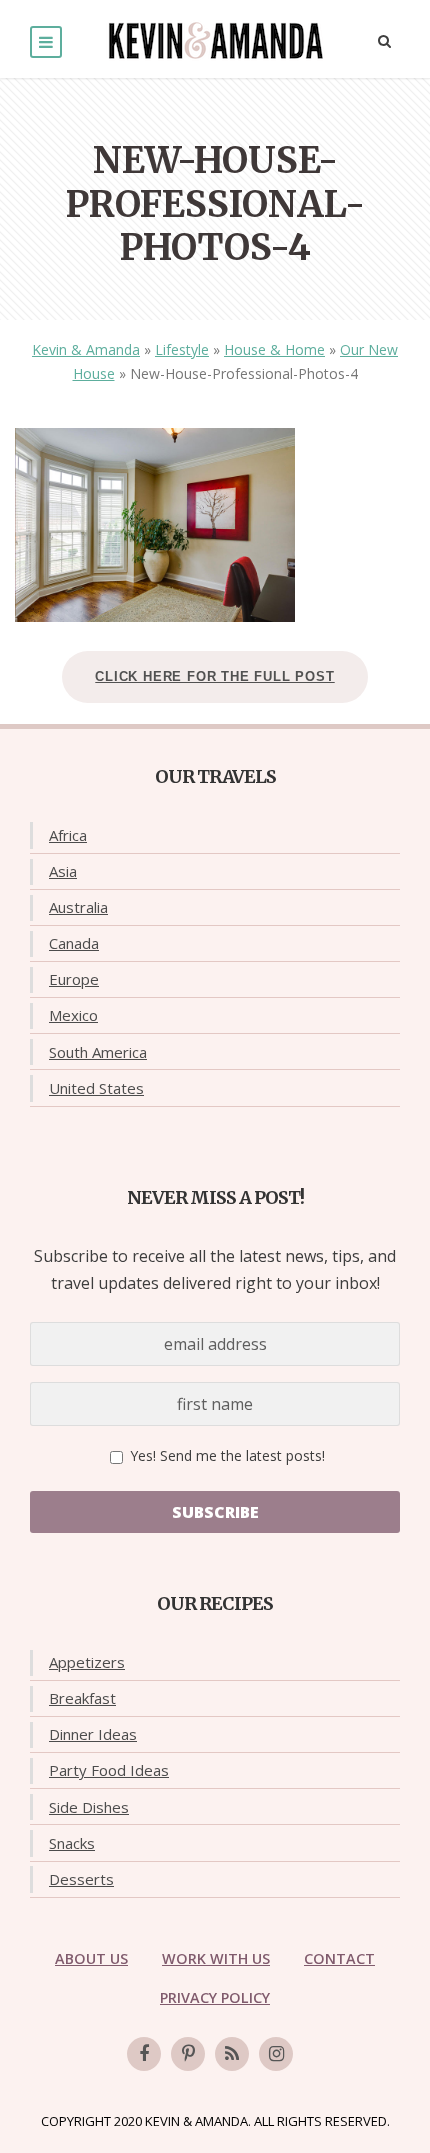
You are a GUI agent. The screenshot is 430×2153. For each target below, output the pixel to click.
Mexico (73, 1015)
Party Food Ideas (109, 1770)
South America (98, 1052)
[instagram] (276, 2054)
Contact (339, 1958)
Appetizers (87, 1662)
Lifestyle (182, 349)
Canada (74, 943)
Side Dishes (89, 1807)
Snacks (72, 1843)
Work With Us (216, 1958)
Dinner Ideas (93, 1734)
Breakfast (82, 1698)
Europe (74, 979)
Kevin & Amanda (86, 349)
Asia (63, 871)
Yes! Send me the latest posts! (225, 1455)
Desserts (81, 1879)
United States (96, 1088)
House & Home (274, 349)
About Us (91, 1958)
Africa (68, 835)
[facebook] (144, 2054)
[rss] (232, 2054)
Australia (78, 907)
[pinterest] (188, 2054)
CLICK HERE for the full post (214, 676)
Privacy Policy (215, 1997)
